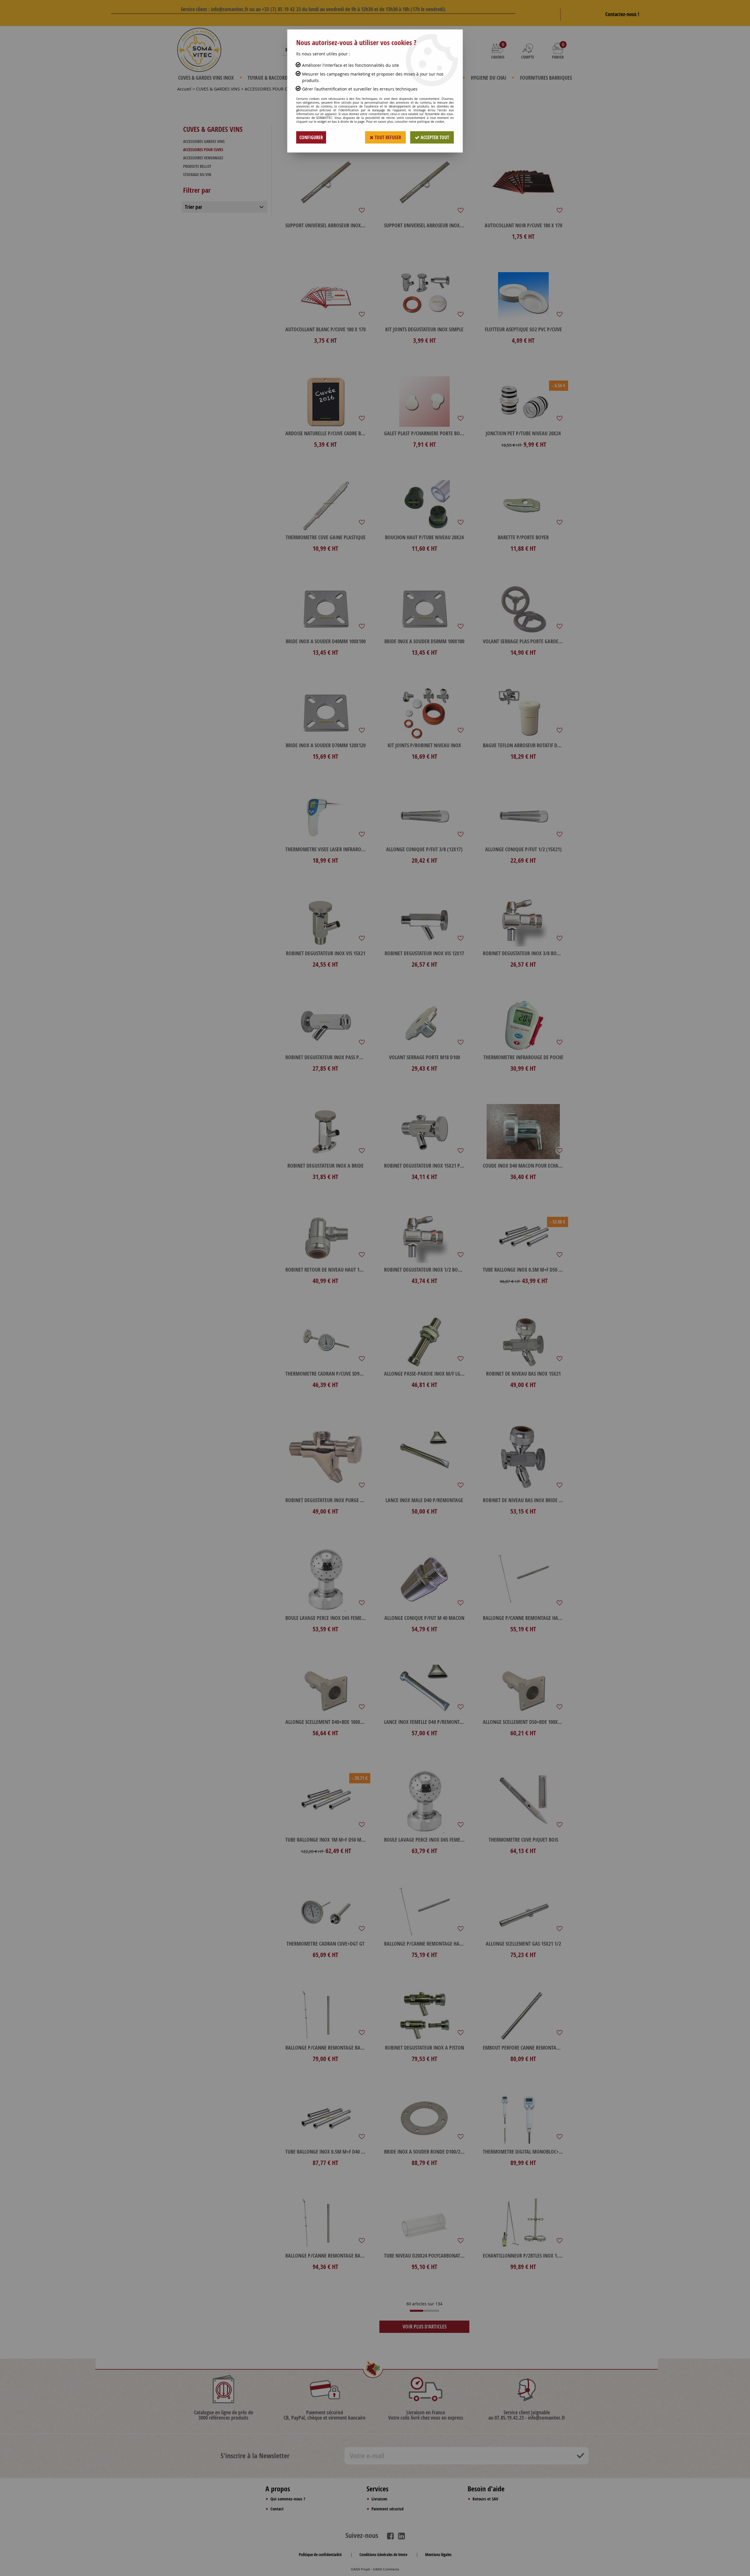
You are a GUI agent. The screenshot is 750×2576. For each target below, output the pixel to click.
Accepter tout (434, 137)
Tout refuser (387, 137)
